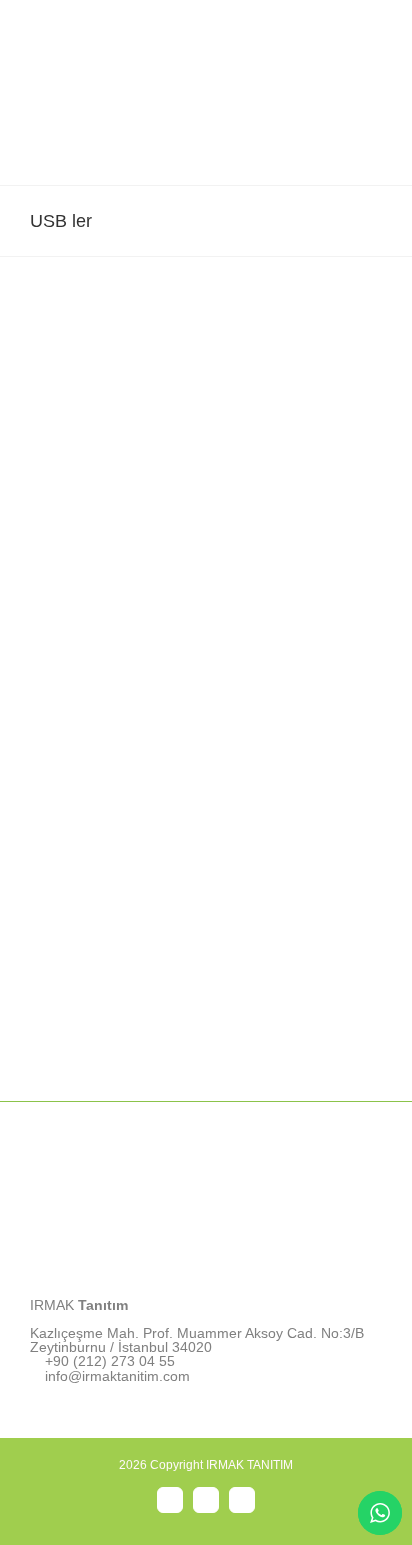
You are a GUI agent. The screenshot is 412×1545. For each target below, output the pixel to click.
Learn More (206, 482)
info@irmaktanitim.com (117, 1376)
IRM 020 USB (206, 757)
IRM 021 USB (206, 425)
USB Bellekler (206, 439)
